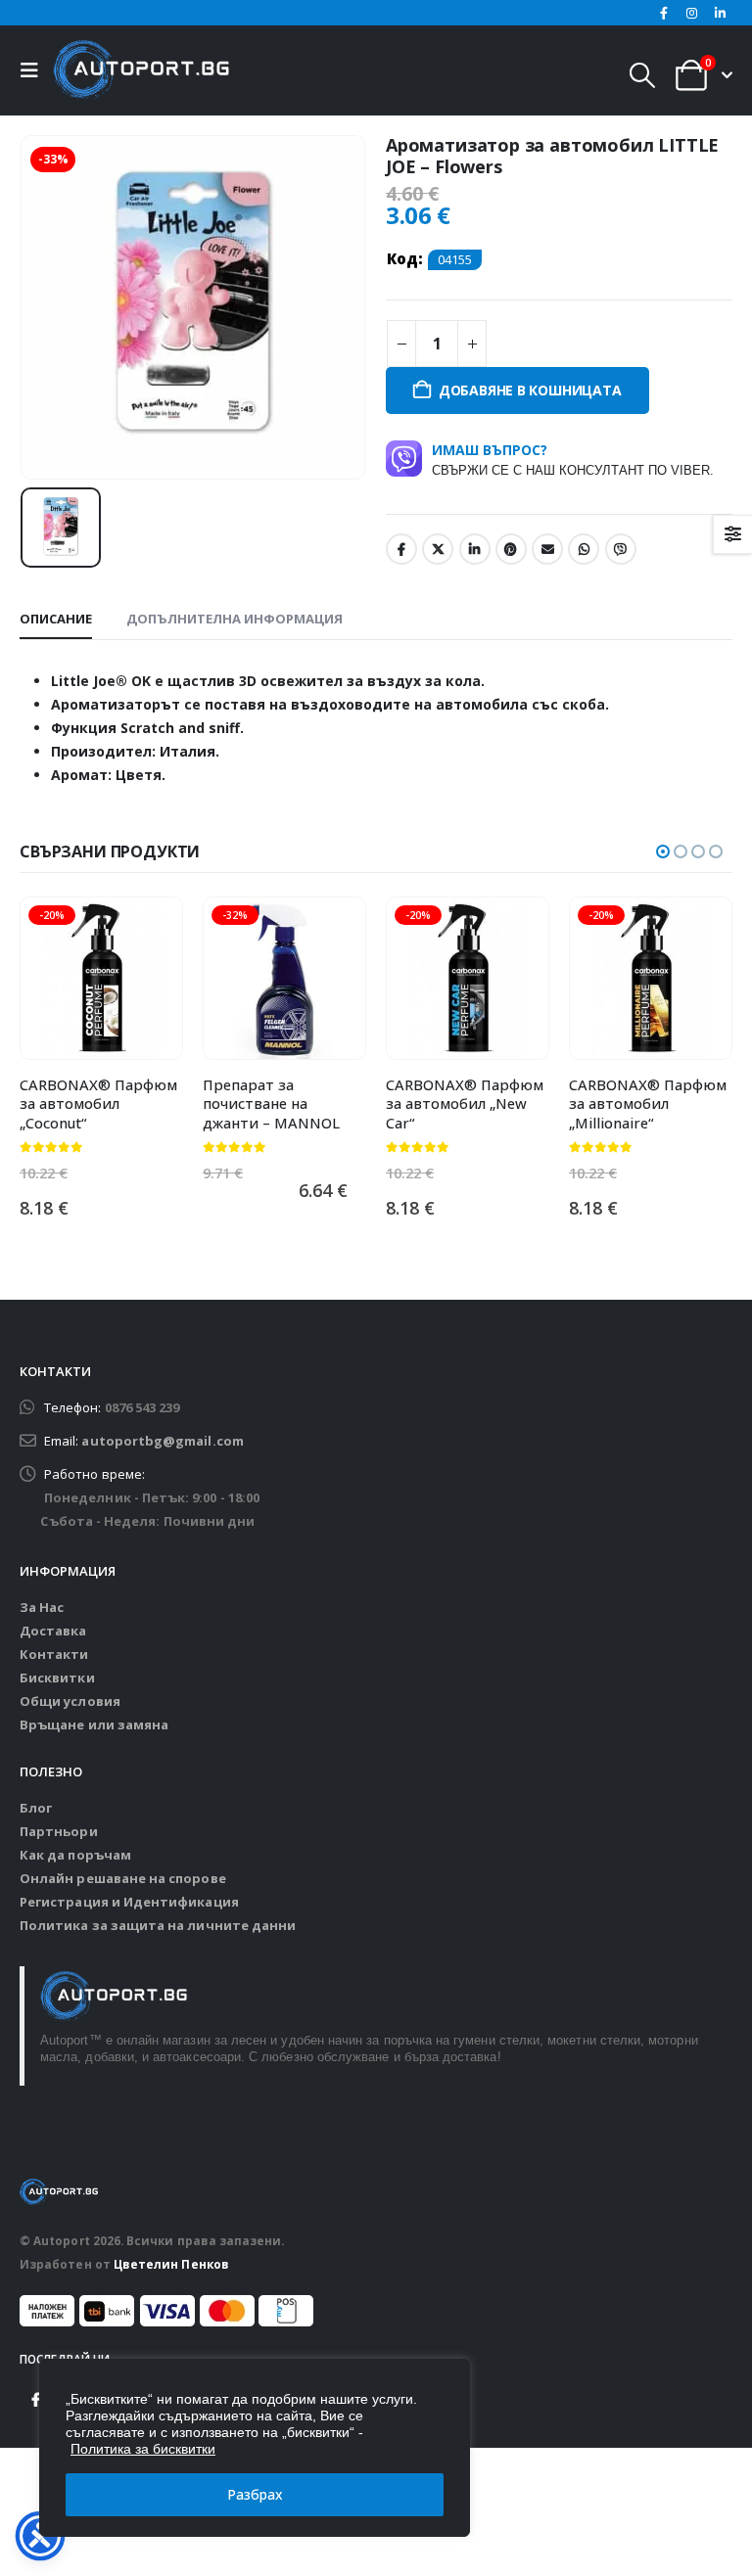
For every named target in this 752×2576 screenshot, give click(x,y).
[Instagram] (692, 13)
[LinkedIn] (720, 13)
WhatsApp (584, 549)
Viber (621, 549)
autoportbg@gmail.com (162, 1441)
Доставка (53, 1631)
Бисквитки (57, 1678)
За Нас (42, 1607)
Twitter (438, 549)
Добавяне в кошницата (530, 390)
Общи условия (70, 1701)
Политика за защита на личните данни (158, 1925)
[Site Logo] (141, 70)
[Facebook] (664, 13)
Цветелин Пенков (171, 2264)
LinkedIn (475, 549)
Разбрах (255, 2494)
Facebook (401, 549)
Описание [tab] (56, 619)
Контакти (54, 1654)
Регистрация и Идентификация (129, 1902)
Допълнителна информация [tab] (235, 619)
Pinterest (511, 549)
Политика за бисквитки (143, 2449)
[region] (255, 2448)
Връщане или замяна (94, 1725)
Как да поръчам (75, 1855)
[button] (34, 70)
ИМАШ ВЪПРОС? (573, 459)
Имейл (547, 549)
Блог (36, 1808)
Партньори (59, 1831)
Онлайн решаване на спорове (123, 1878)
